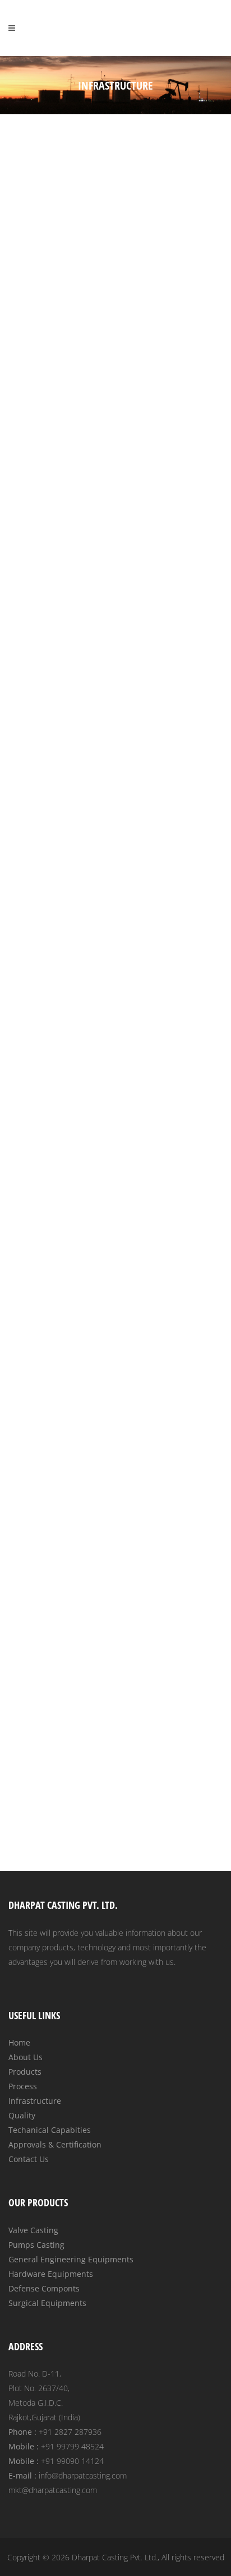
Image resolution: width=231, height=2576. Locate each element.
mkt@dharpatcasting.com (53, 2490)
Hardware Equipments (51, 2274)
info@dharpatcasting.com (83, 2475)
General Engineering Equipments (71, 2259)
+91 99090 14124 (72, 2461)
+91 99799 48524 (72, 2446)
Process (23, 2086)
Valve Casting (33, 2230)
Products (25, 2072)
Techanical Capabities (50, 2130)
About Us (26, 2057)
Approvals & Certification (55, 2144)
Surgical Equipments (47, 2303)
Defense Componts (44, 2288)
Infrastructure (35, 2101)
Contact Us (29, 2159)
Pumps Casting (36, 2245)
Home (19, 2042)
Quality (22, 2115)
